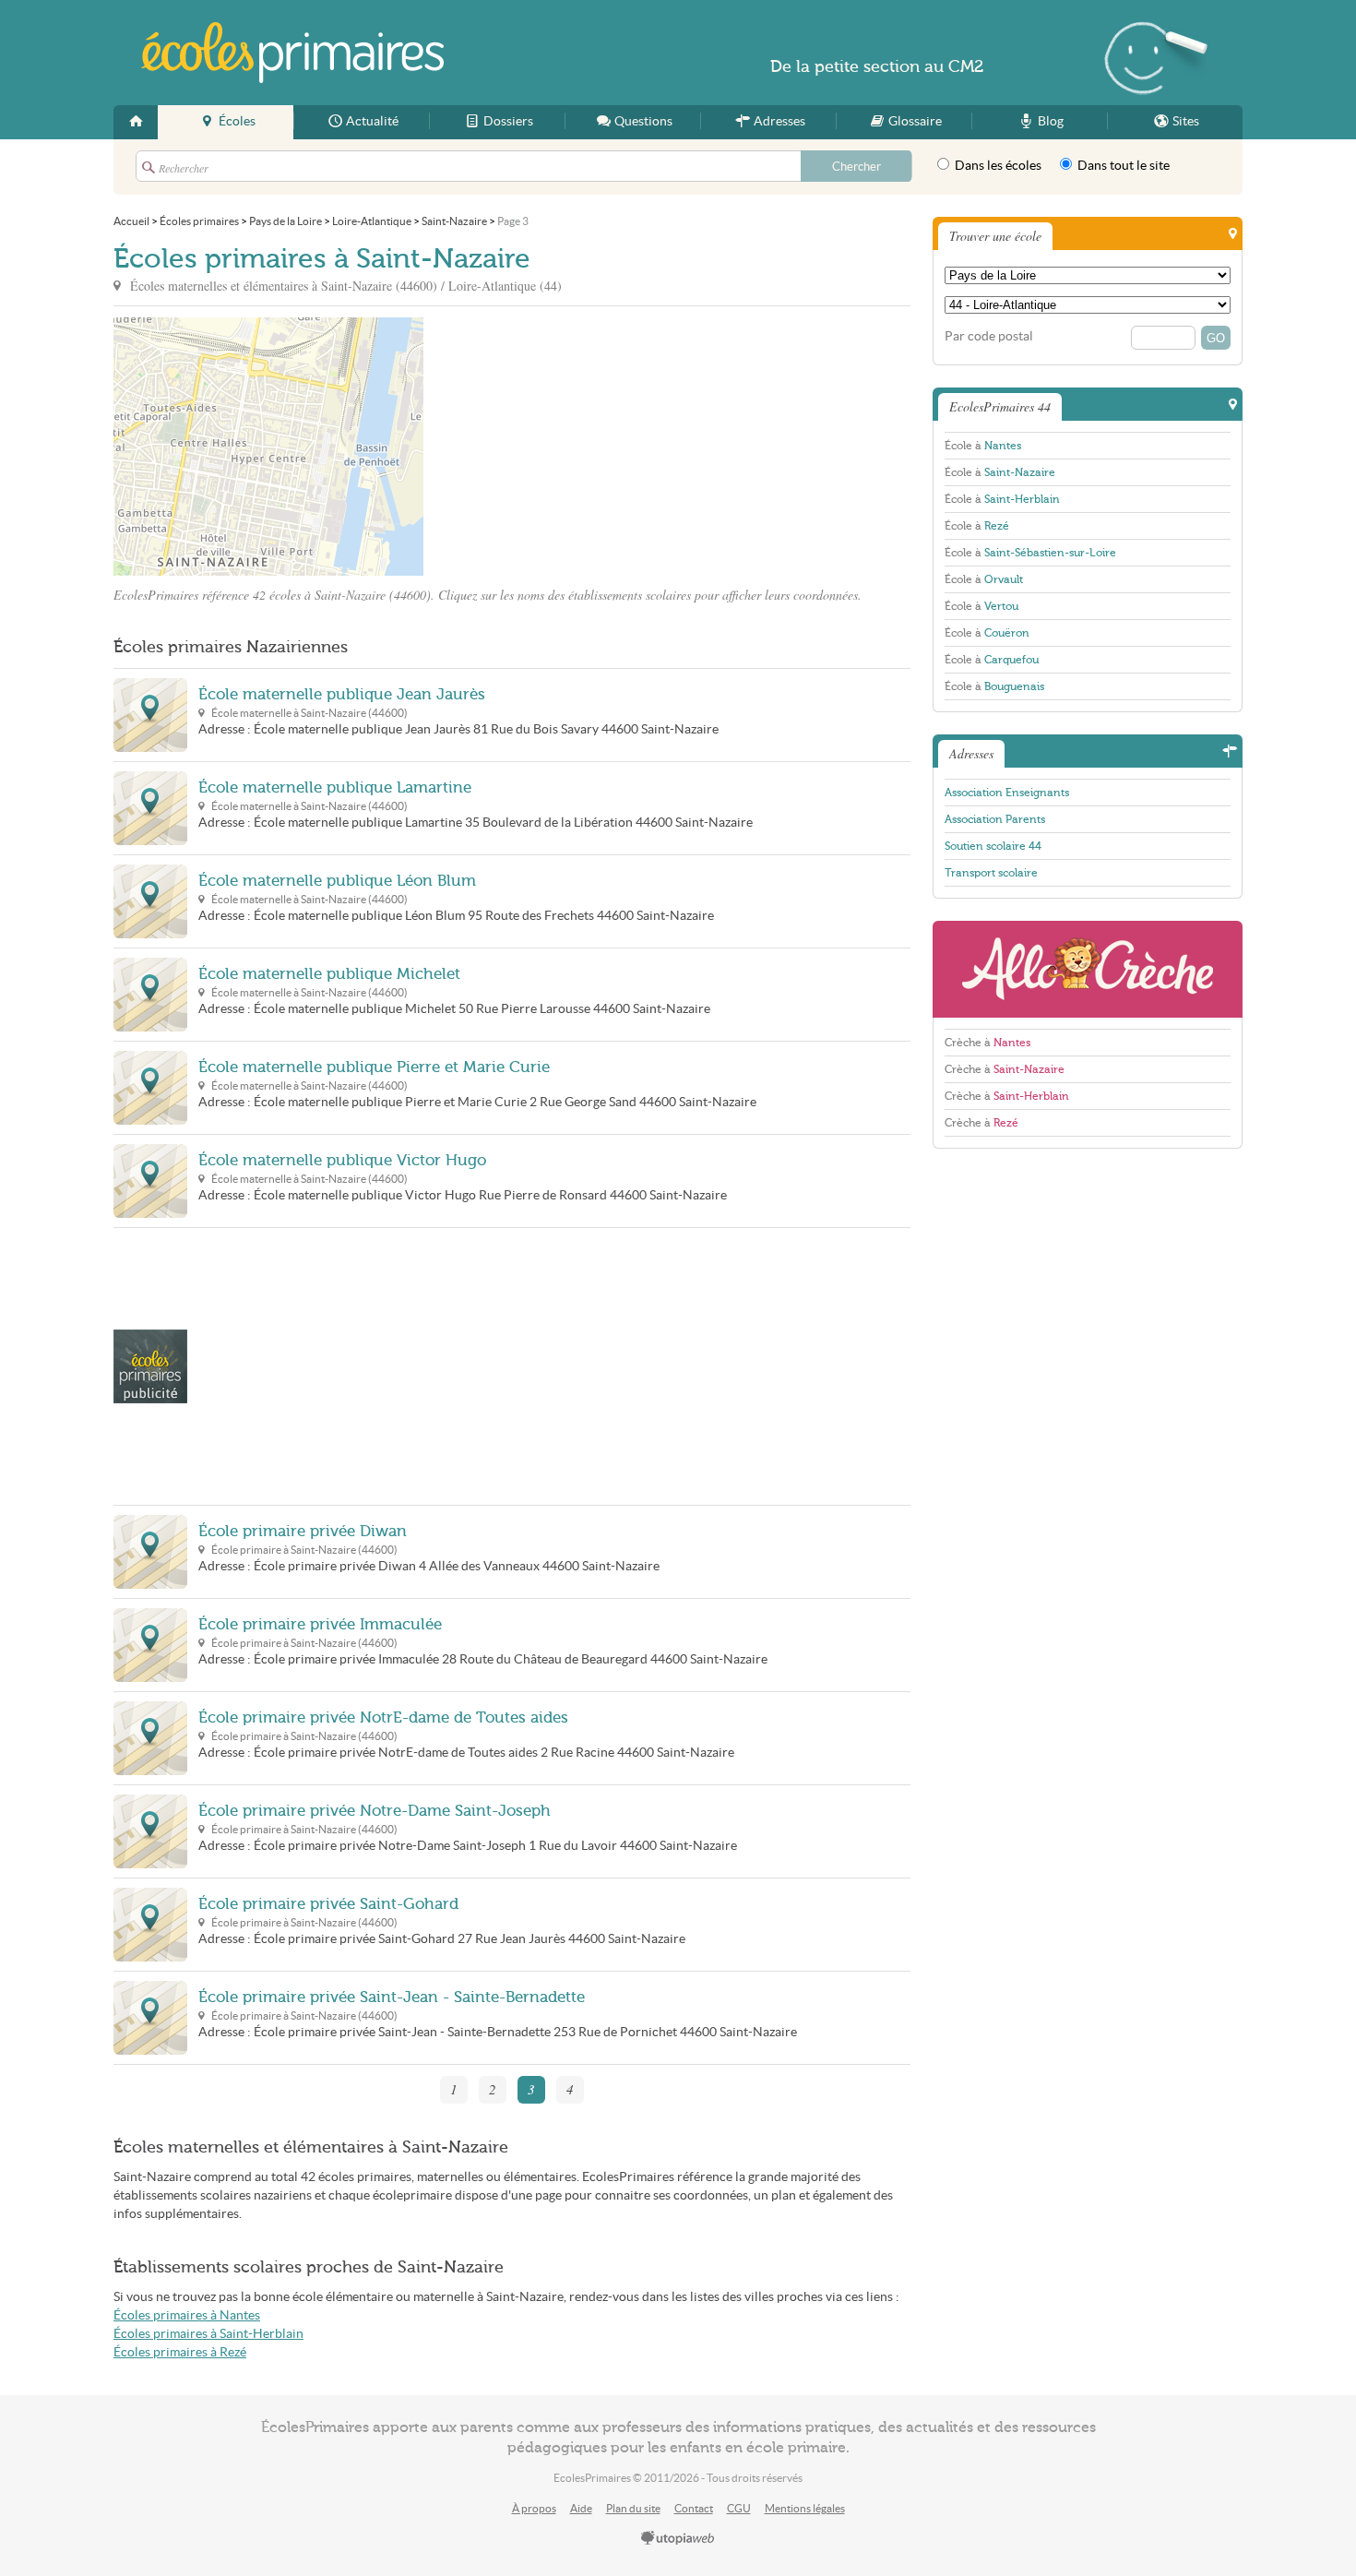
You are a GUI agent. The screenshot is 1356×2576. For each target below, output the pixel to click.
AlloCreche (1088, 969)
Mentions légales (805, 2508)
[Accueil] (136, 122)
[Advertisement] (589, 447)
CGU (739, 2508)
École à (983, 446)
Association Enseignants (1007, 793)
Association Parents (995, 819)
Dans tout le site (1122, 166)
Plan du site (633, 2508)
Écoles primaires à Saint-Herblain (208, 2334)
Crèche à (987, 1043)
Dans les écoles (997, 166)
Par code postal (989, 336)
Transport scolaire (991, 873)
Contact (694, 2508)
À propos (534, 2508)
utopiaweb (678, 2539)
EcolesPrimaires (292, 53)
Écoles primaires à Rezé (180, 2352)
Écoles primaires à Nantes (187, 2315)
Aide (581, 2508)
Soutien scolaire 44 (993, 846)
